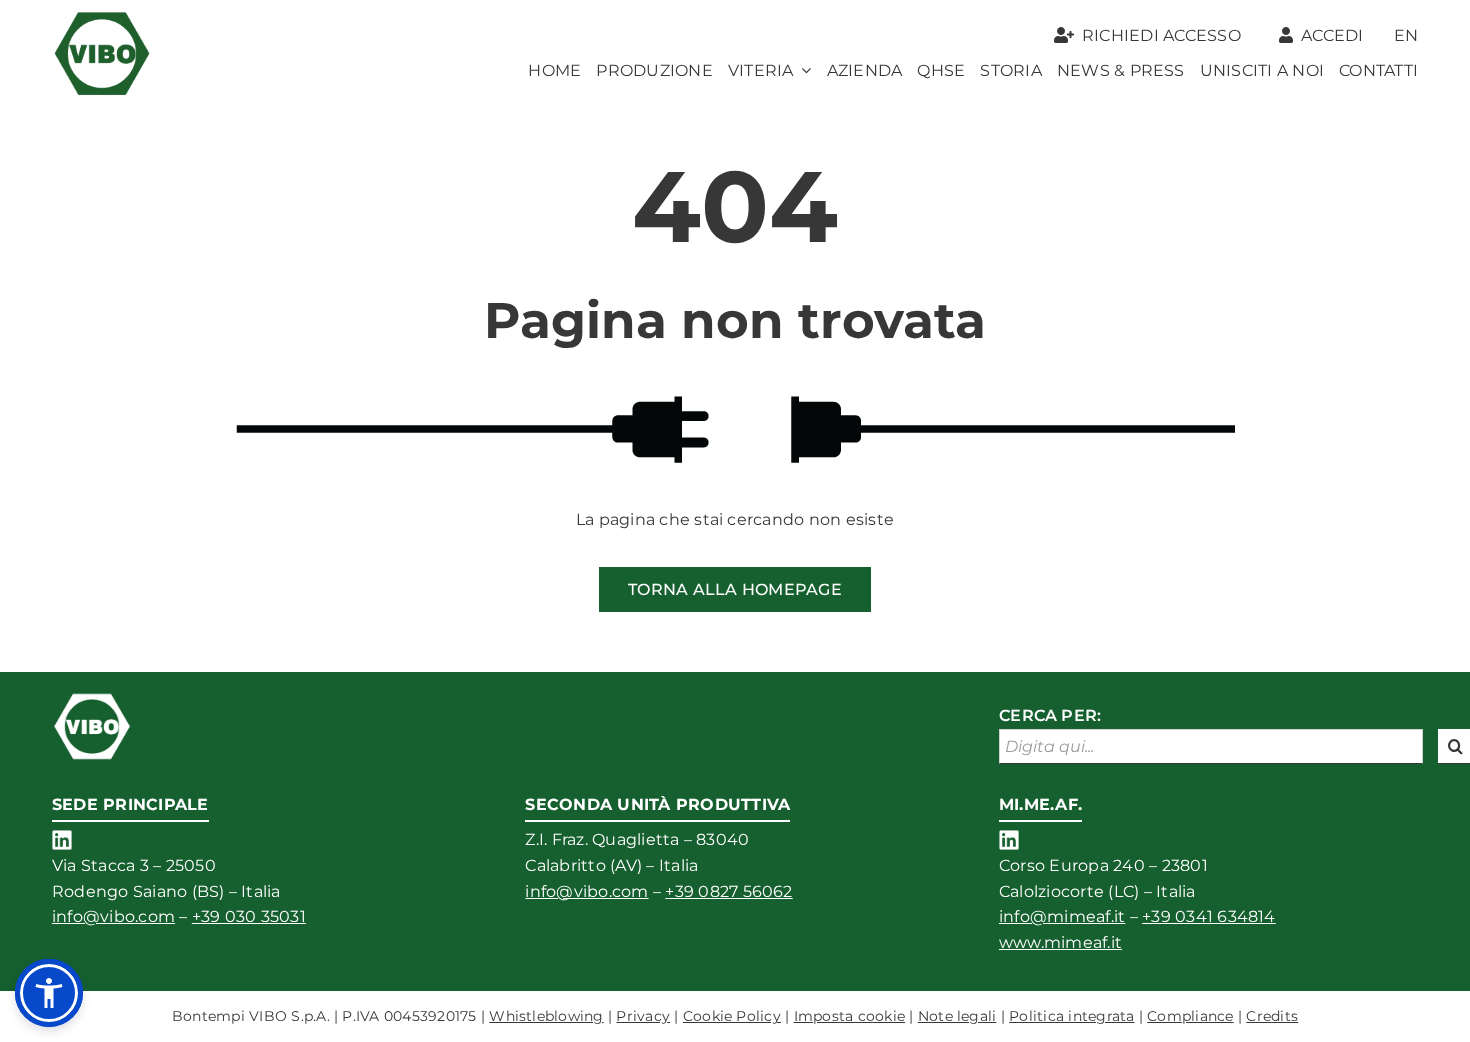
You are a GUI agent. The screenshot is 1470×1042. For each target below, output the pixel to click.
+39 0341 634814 (1209, 916)
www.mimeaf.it (1060, 942)
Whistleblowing (546, 1016)
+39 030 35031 (249, 916)
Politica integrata (1071, 1016)
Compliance (1190, 1016)
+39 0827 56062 (728, 891)
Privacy (643, 1016)
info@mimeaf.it (1062, 916)
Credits (1272, 1016)
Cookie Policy (732, 1016)
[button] (49, 993)
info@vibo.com (113, 916)
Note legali (957, 1016)
